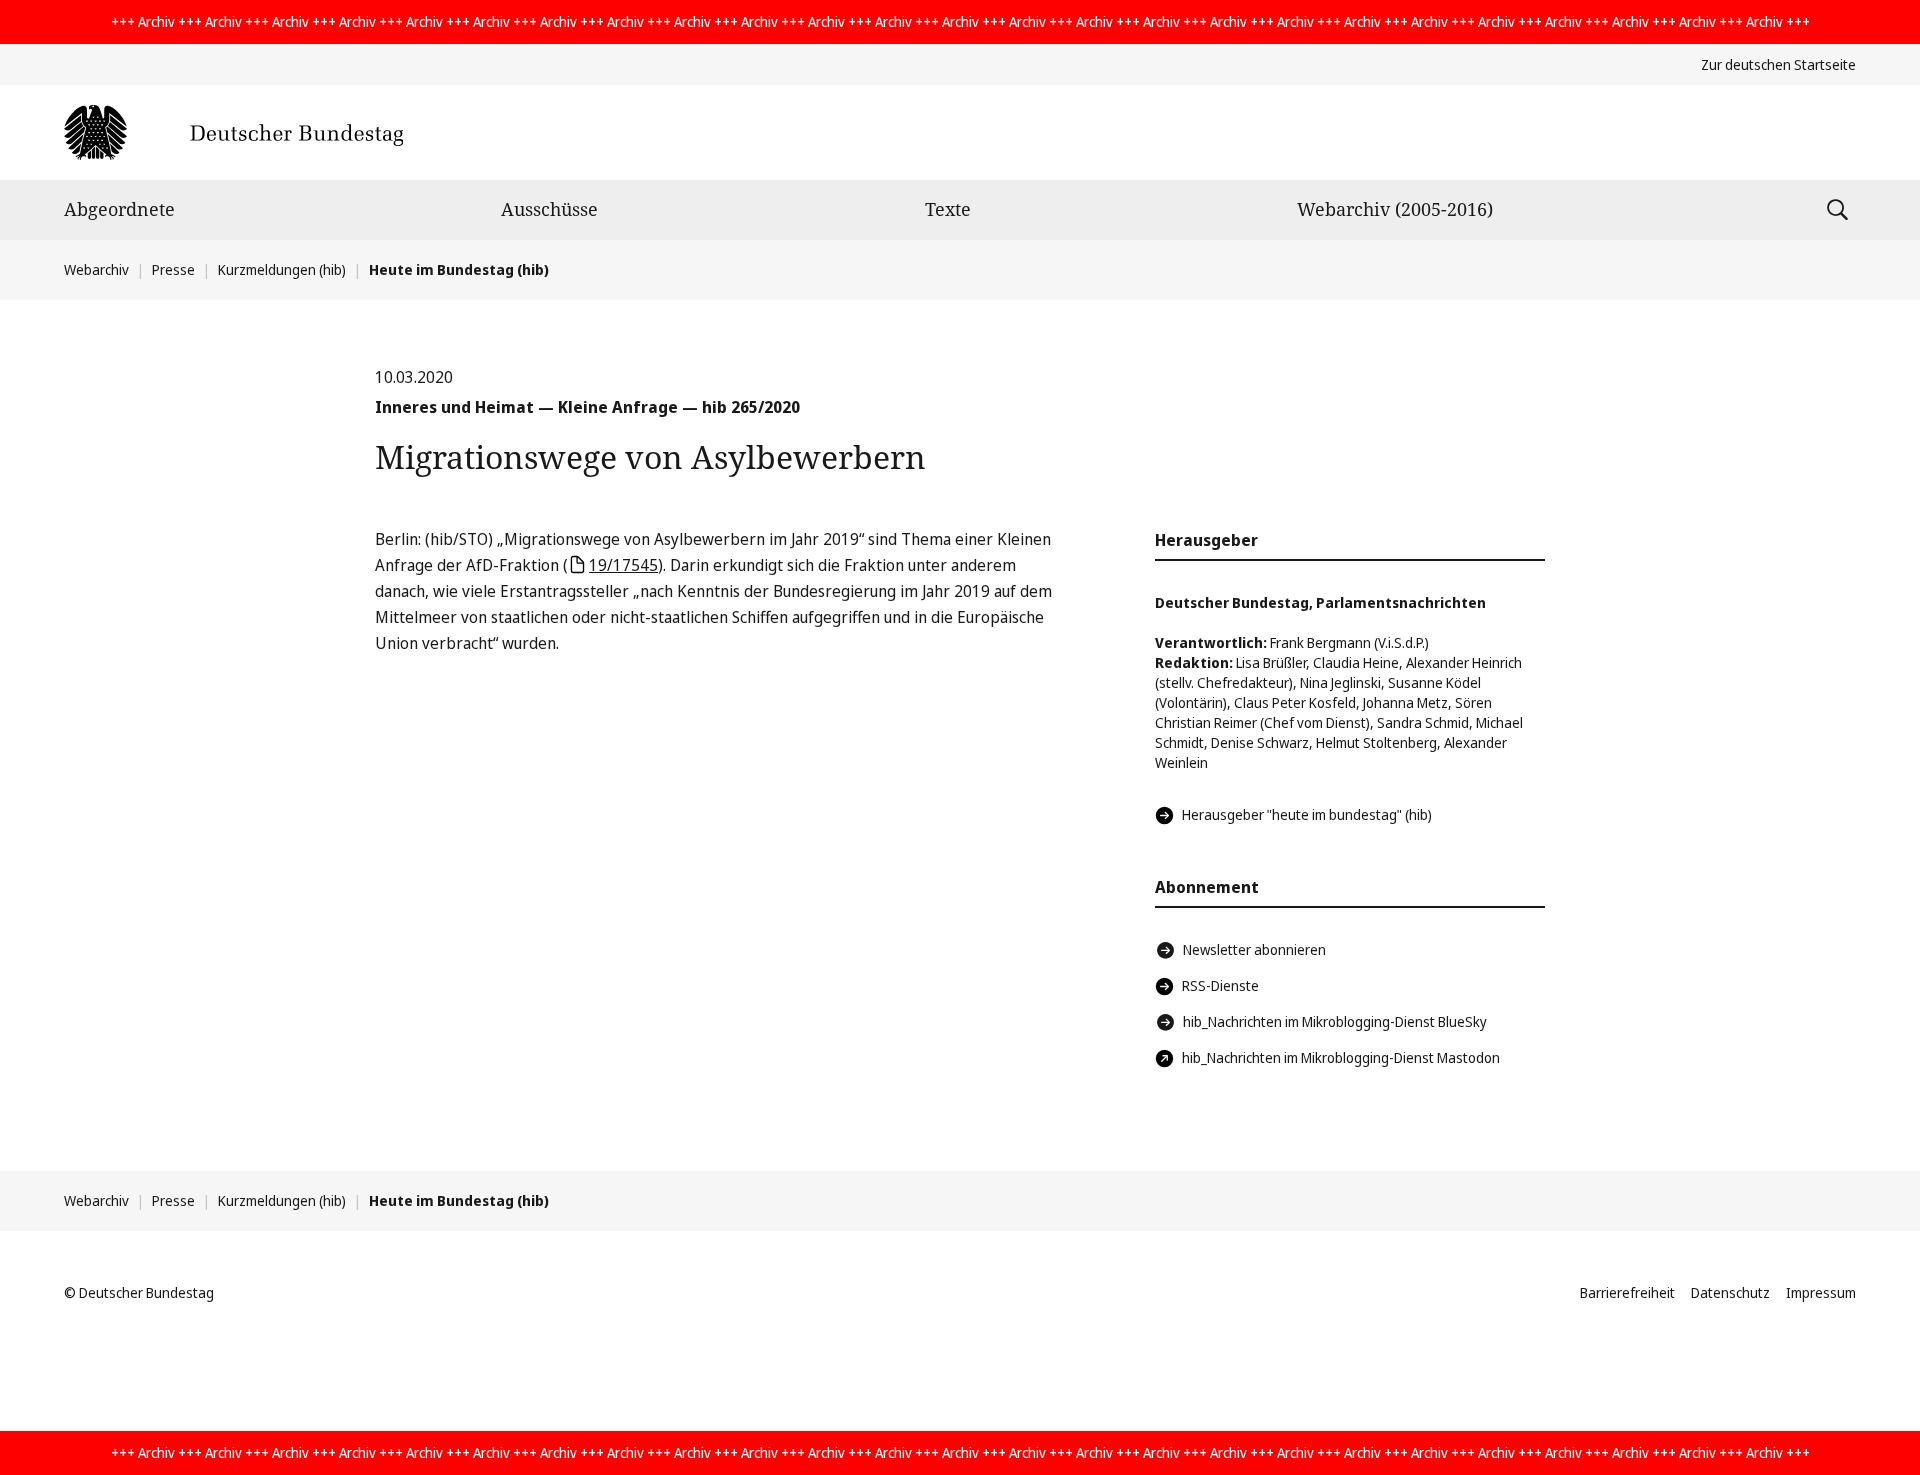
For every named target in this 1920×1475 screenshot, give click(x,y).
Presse (173, 269)
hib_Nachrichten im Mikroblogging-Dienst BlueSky (1335, 1021)
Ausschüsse (549, 209)
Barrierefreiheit (1627, 1292)
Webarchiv (96, 269)
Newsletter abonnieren (1254, 949)
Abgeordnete (119, 209)
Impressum (1821, 1292)
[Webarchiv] (233, 132)
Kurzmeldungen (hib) (282, 269)
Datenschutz (1730, 1292)
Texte (948, 209)
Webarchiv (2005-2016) (1395, 209)
